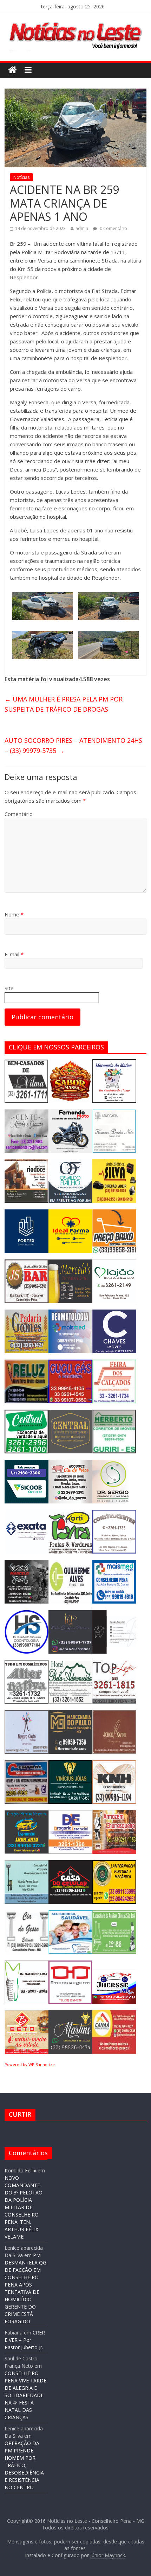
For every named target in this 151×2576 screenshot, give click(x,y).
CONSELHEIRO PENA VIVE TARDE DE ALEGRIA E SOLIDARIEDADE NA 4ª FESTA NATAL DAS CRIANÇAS (25, 2395)
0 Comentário (113, 228)
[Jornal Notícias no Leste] (75, 20)
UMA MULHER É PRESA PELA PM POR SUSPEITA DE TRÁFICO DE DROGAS (64, 704)
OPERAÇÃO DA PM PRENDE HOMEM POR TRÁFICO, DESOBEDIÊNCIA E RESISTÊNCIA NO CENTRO (24, 2465)
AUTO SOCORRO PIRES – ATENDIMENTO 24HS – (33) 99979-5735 (73, 745)
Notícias (21, 177)
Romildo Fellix (20, 2170)
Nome (14, 914)
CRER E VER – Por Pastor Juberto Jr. (25, 2340)
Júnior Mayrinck (108, 2555)
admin (82, 228)
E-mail (14, 954)
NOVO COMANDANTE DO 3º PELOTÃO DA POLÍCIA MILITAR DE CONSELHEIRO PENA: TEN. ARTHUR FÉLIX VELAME (24, 2207)
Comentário (19, 814)
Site (9, 988)
